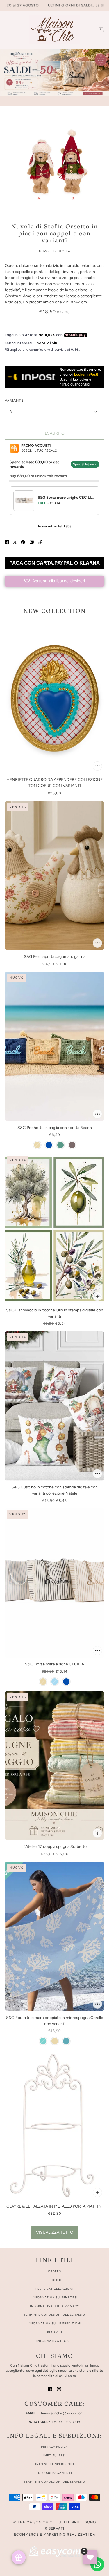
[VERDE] (60, 1145)
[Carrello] (101, 30)
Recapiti (55, 2332)
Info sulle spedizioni (55, 2464)
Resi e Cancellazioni (54, 2289)
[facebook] (50, 2389)
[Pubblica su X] (15, 542)
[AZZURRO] (43, 2041)
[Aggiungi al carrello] (97, 766)
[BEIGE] (37, 1145)
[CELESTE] (55, 1682)
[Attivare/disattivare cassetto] (8, 30)
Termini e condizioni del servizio (54, 2315)
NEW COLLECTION (55, 611)
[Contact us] (97, 2564)
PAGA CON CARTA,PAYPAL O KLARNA (54, 563)
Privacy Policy (54, 2447)
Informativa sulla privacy (54, 2306)
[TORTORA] (72, 1145)
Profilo (55, 2280)
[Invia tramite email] (32, 542)
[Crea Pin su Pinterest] (23, 542)
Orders (54, 2271)
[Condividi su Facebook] (7, 542)
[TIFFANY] (66, 2041)
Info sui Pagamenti (54, 2473)
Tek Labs (64, 526)
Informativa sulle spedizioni (54, 2323)
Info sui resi (55, 2455)
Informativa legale (54, 2341)
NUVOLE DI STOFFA (55, 251)
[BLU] (49, 1145)
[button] (40, 542)
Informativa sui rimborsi (55, 2297)
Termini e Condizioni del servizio (54, 2482)
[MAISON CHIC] (54, 30)
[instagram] (59, 2389)
